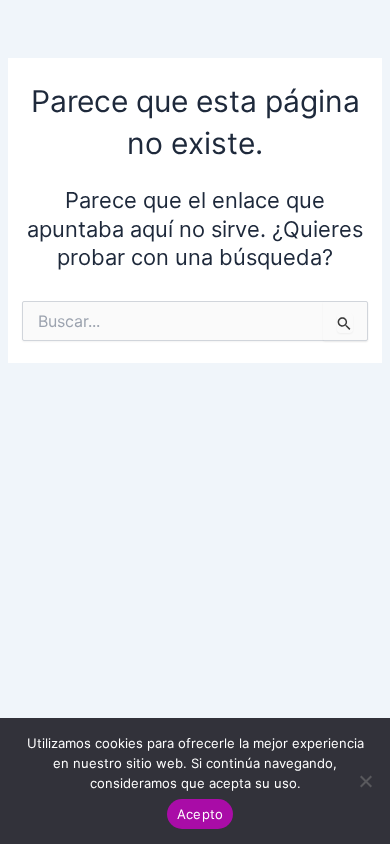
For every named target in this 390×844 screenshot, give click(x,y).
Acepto (200, 814)
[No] (365, 781)
